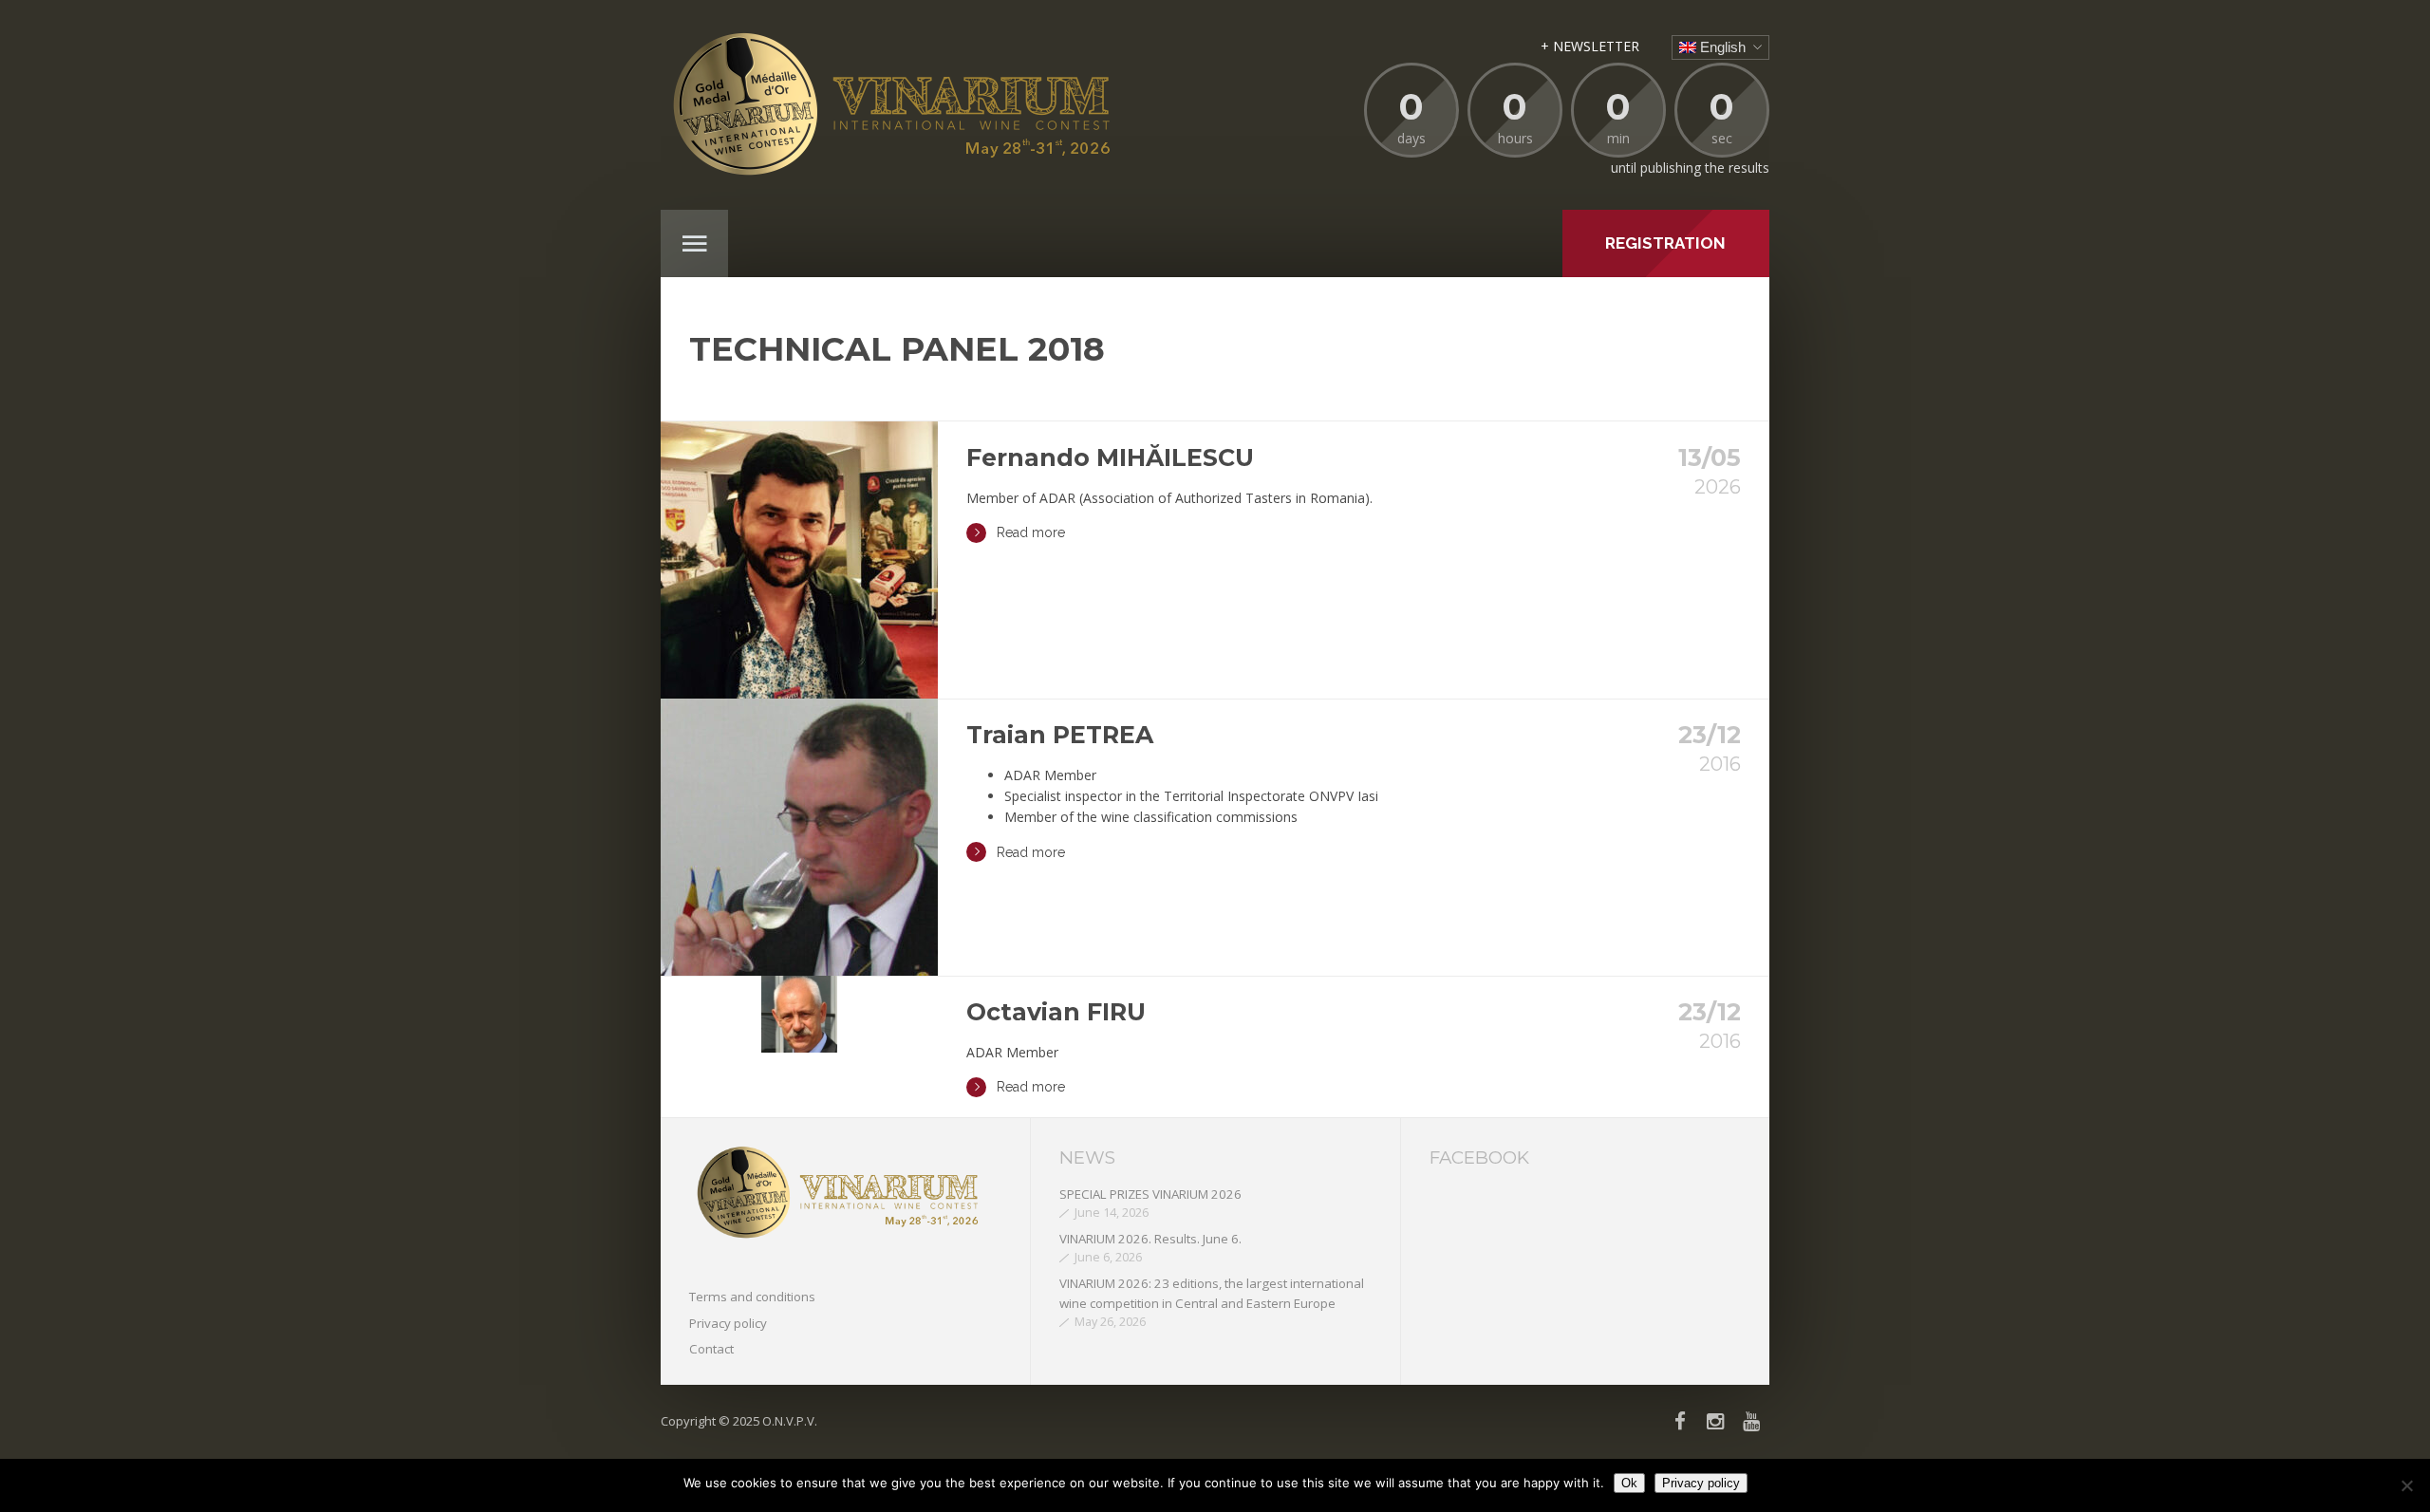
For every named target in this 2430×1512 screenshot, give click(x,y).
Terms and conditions (752, 1297)
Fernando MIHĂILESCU (1110, 457)
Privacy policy (728, 1323)
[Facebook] (1681, 1421)
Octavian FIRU (1056, 1012)
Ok (1629, 1483)
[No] (2406, 1485)
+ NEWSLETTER (1590, 46)
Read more (1031, 532)
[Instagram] (1716, 1421)
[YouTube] (1752, 1421)
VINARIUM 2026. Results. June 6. (1150, 1239)
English (1721, 47)
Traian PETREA (1060, 735)
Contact (711, 1349)
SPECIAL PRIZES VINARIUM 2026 (1150, 1194)
